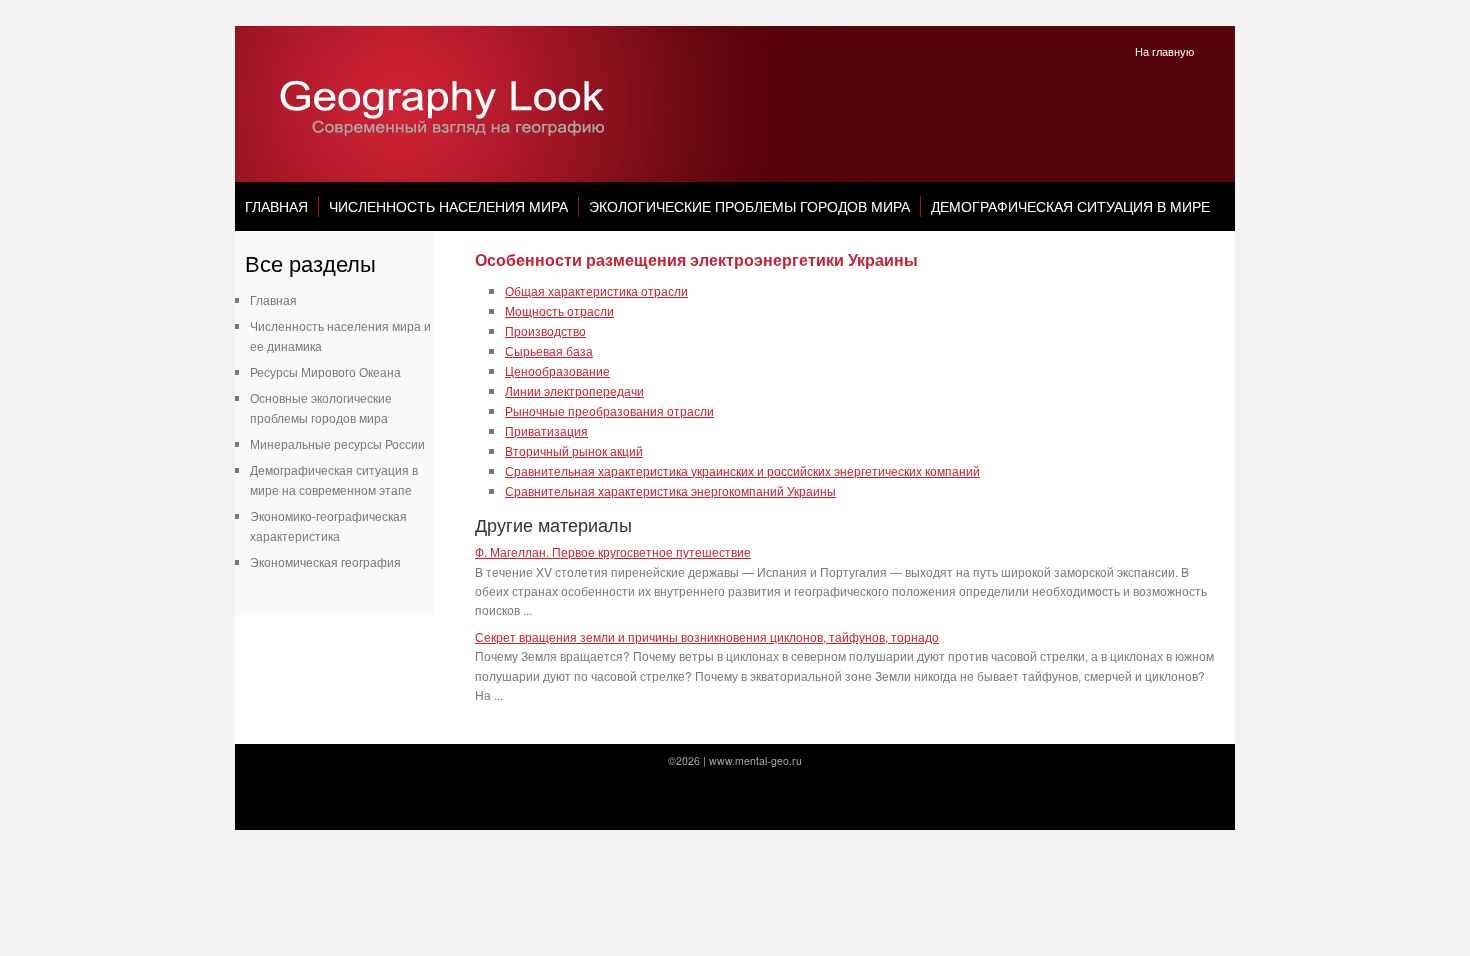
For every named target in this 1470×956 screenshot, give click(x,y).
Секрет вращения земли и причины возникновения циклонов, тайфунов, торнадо (707, 636)
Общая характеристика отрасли (596, 290)
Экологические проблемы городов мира (749, 206)
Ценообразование (557, 370)
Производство (545, 330)
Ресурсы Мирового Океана (325, 371)
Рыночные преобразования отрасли (609, 410)
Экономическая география (325, 561)
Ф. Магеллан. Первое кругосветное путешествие (613, 551)
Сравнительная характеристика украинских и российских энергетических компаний (742, 470)
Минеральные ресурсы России (337, 443)
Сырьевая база (549, 350)
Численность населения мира (448, 206)
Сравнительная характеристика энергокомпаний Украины (670, 490)
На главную (1164, 51)
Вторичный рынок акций (574, 450)
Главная (276, 206)
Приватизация (546, 430)
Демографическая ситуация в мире (1070, 206)
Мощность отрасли (559, 310)
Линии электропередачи (574, 390)
